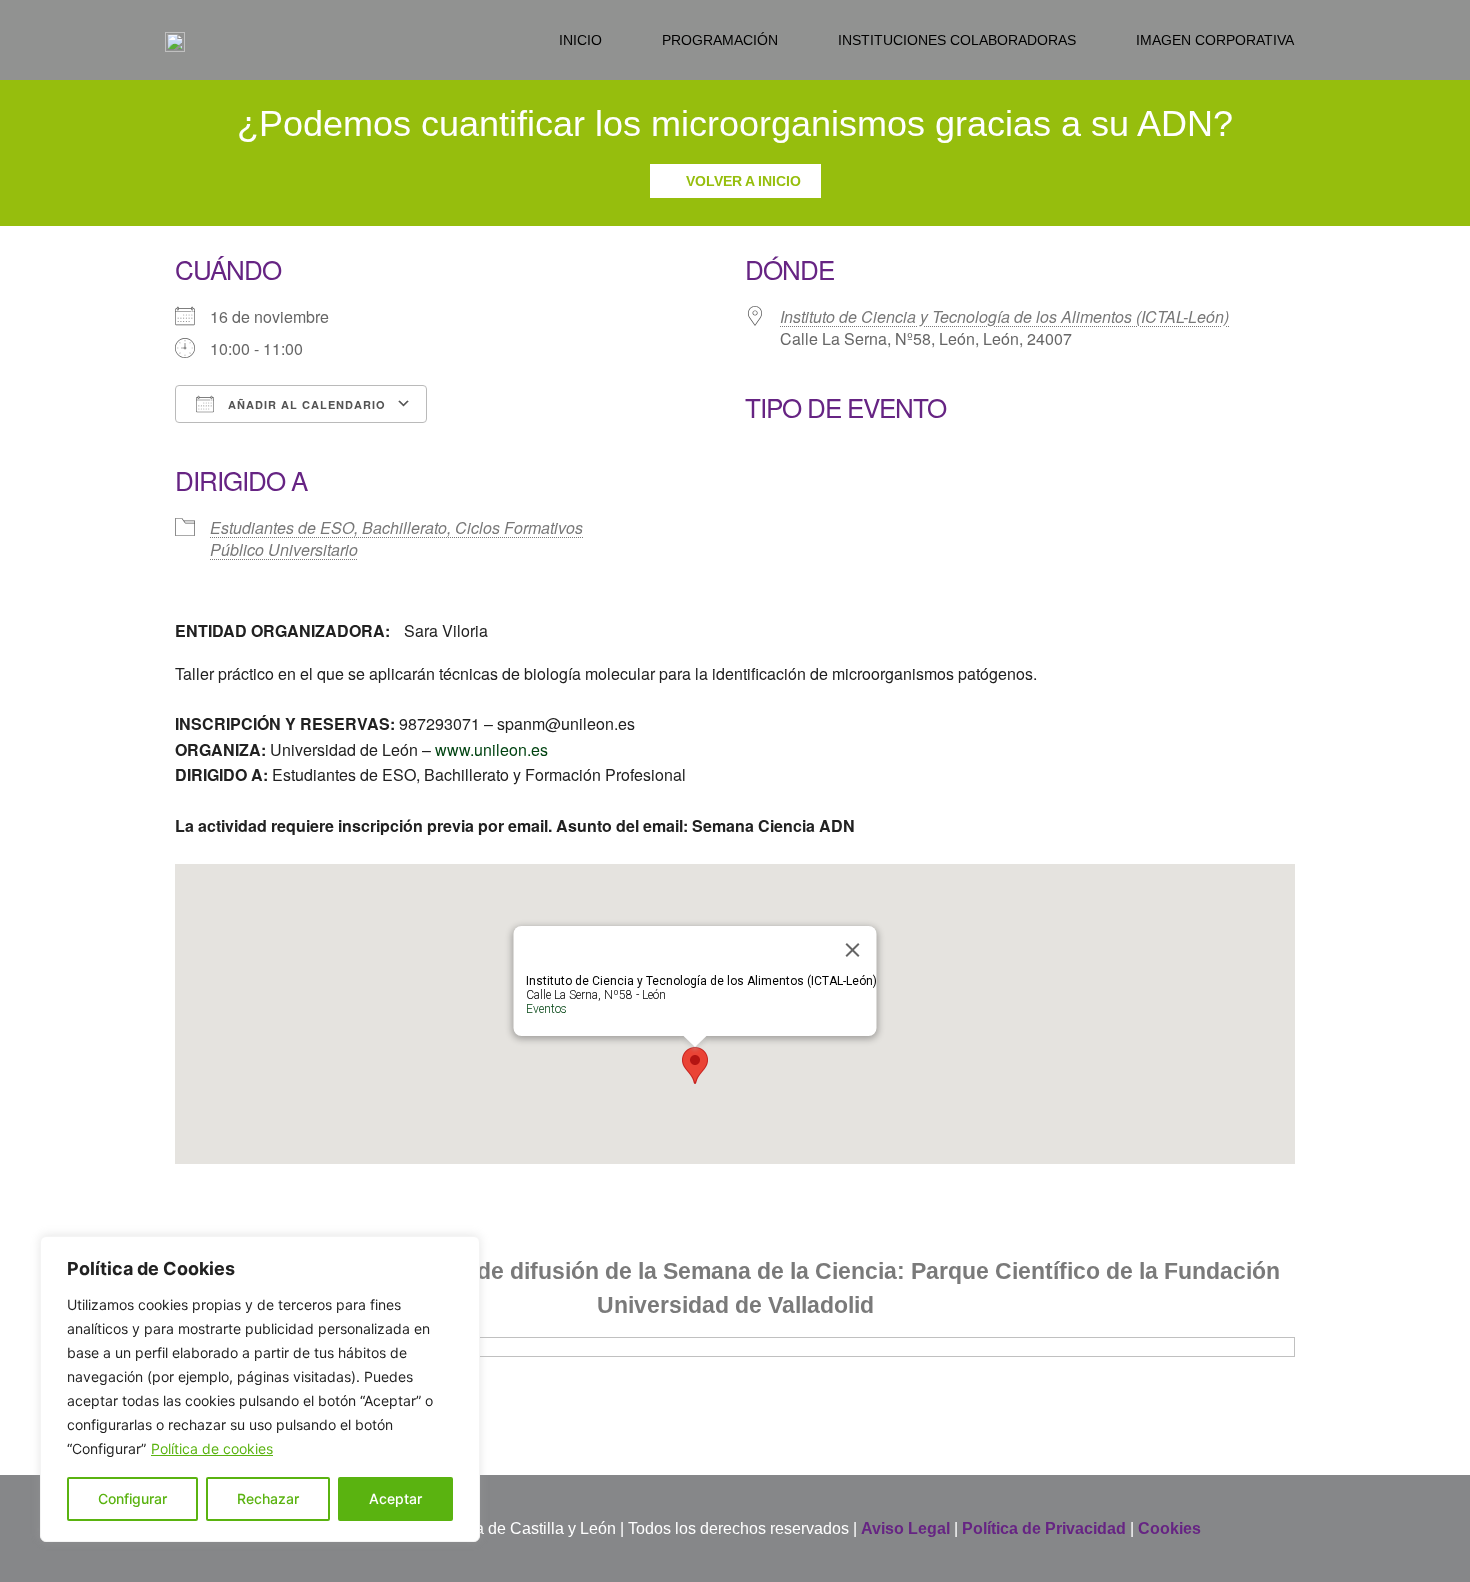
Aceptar (395, 1498)
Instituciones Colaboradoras (957, 40)
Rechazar (268, 1498)
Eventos (546, 1009)
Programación (720, 40)
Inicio (580, 40)
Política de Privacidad (1044, 1528)
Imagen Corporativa (1215, 40)
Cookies (1169, 1528)
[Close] (853, 950)
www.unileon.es (491, 749)
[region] (260, 1389)
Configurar (132, 1498)
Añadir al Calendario (305, 404)
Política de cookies (212, 1448)
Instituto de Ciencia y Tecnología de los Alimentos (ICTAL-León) (1004, 316)
